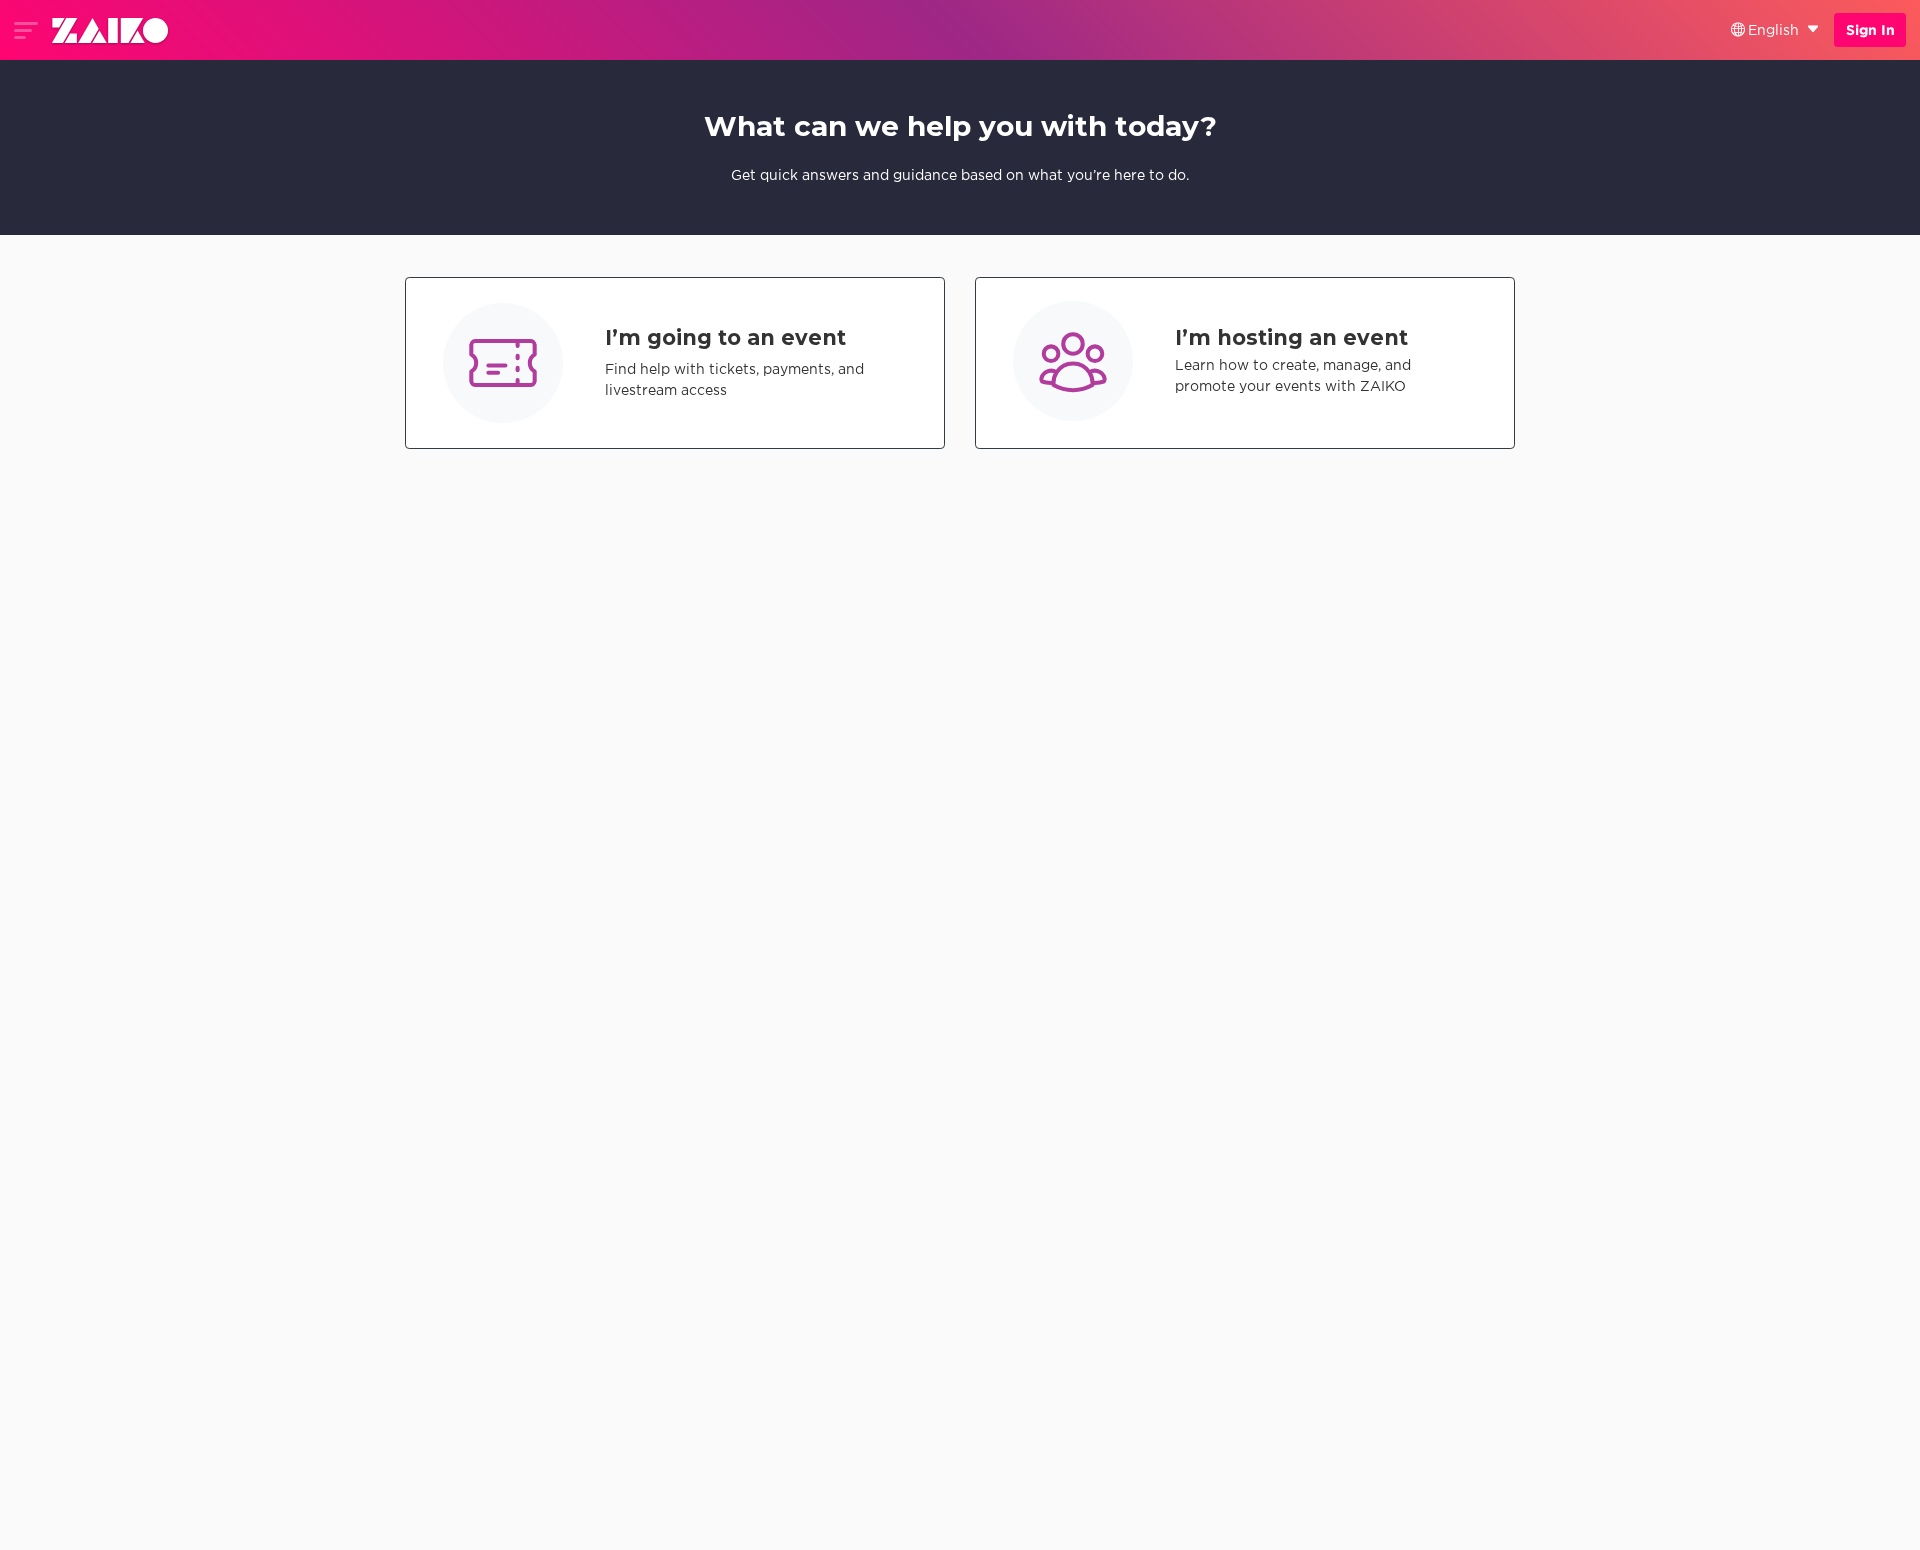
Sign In (1870, 30)
